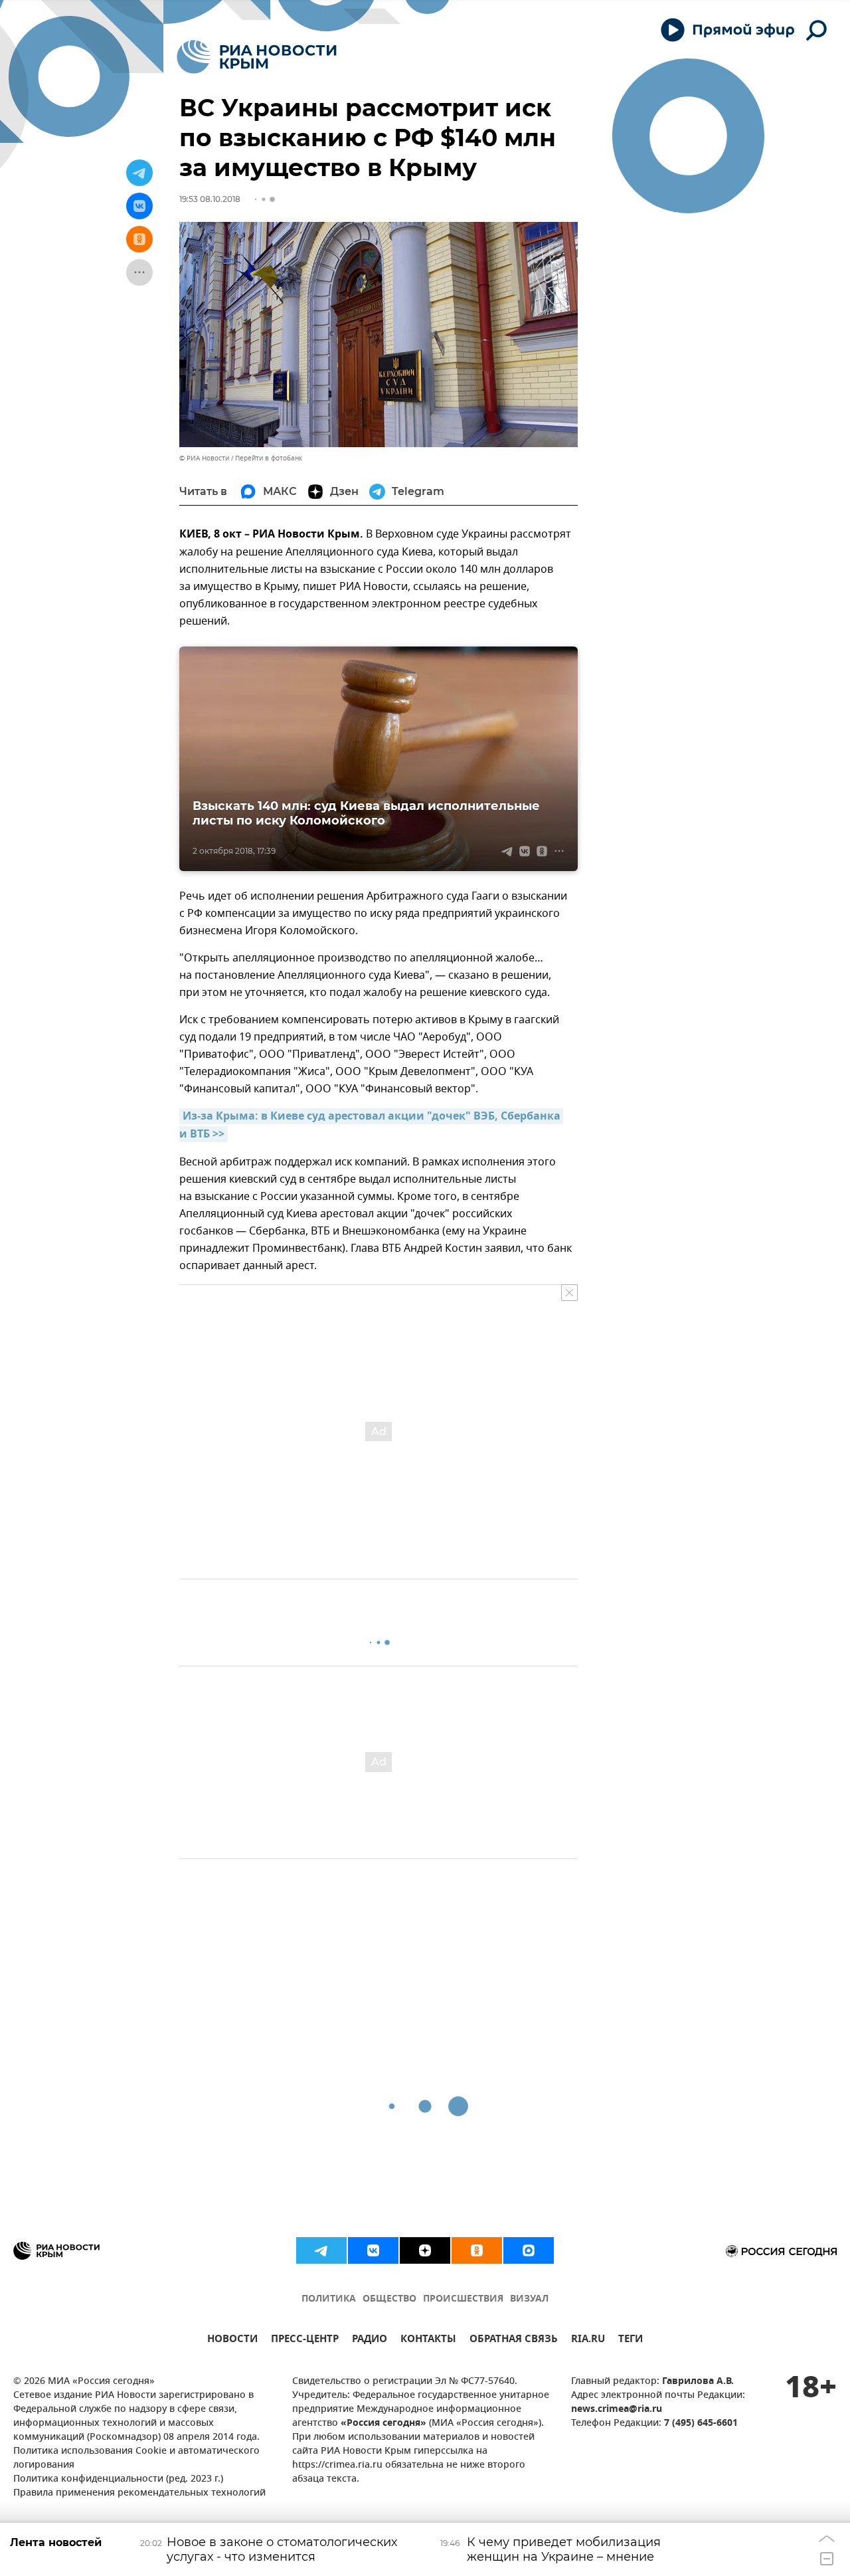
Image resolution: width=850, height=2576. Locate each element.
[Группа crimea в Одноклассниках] (477, 2250)
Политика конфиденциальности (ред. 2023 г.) (118, 2479)
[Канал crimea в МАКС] (529, 2250)
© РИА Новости (204, 458)
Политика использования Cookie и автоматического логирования (136, 2458)
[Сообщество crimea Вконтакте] (373, 2250)
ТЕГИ (631, 2340)
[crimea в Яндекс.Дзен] (425, 2250)
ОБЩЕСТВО (389, 2299)
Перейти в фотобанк (269, 458)
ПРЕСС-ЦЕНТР (305, 2340)
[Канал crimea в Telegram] (321, 2250)
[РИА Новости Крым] (257, 57)
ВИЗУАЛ (529, 2299)
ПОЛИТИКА (329, 2299)
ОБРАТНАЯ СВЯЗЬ (514, 2340)
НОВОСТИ (232, 2340)
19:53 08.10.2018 (210, 199)
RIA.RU (588, 2340)
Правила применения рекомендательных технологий (139, 2493)
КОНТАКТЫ (428, 2340)
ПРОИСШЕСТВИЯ (463, 2299)
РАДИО (370, 2340)
